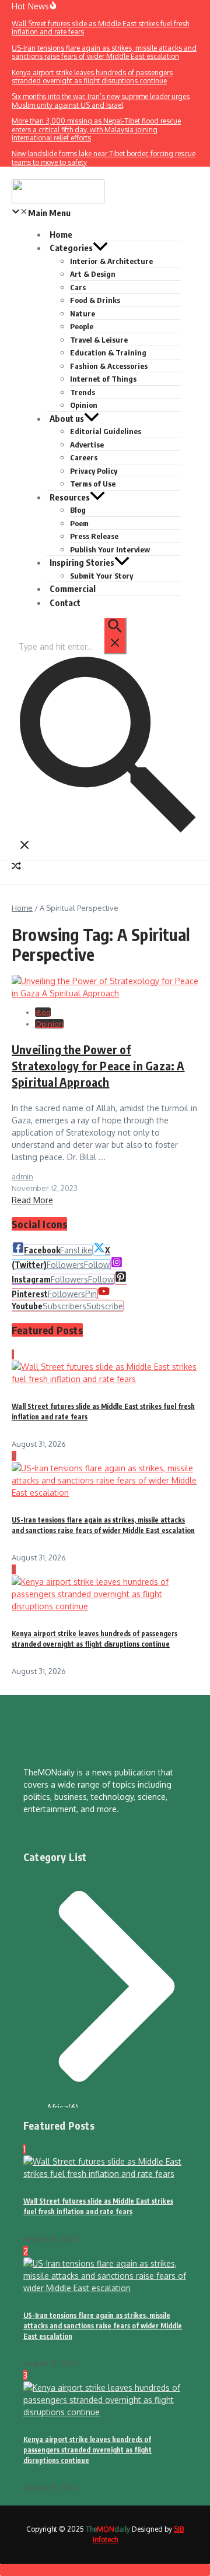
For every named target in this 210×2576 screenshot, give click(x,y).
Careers (84, 457)
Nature (83, 313)
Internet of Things (103, 379)
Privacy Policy (94, 471)
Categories (71, 248)
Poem (79, 523)
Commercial (73, 589)
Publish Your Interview (110, 549)
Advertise (87, 445)
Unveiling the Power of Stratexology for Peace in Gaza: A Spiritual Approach (98, 1065)
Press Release (94, 536)
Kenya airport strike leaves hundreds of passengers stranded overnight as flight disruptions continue (87, 2450)
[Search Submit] (115, 636)
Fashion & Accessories (109, 366)
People (82, 326)
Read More (32, 1200)
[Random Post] (16, 867)
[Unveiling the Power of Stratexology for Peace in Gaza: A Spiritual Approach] (105, 993)
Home (22, 908)
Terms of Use (93, 484)
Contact (65, 602)
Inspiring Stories (82, 562)
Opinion (84, 405)
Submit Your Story (101, 576)
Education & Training (108, 353)
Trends (83, 392)
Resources (70, 497)
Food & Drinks (95, 300)
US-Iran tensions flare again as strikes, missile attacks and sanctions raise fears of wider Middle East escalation (103, 2326)
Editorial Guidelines (106, 431)
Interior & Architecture (111, 261)
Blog (78, 510)
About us (67, 418)
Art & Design (93, 274)
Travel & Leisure (99, 340)
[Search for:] (72, 646)
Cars (78, 287)
